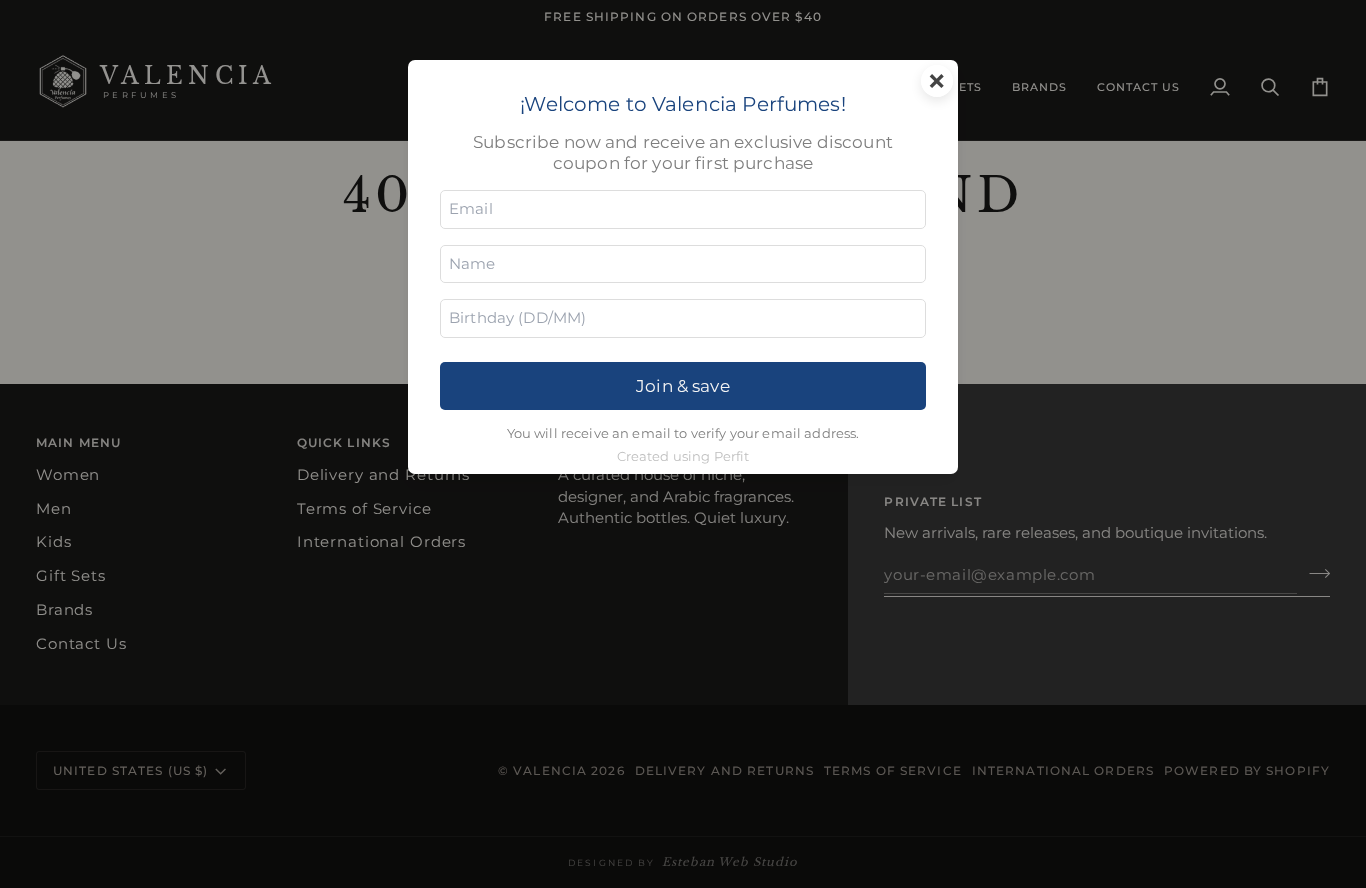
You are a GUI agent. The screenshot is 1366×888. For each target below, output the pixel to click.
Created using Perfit (683, 456)
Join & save (683, 385)
